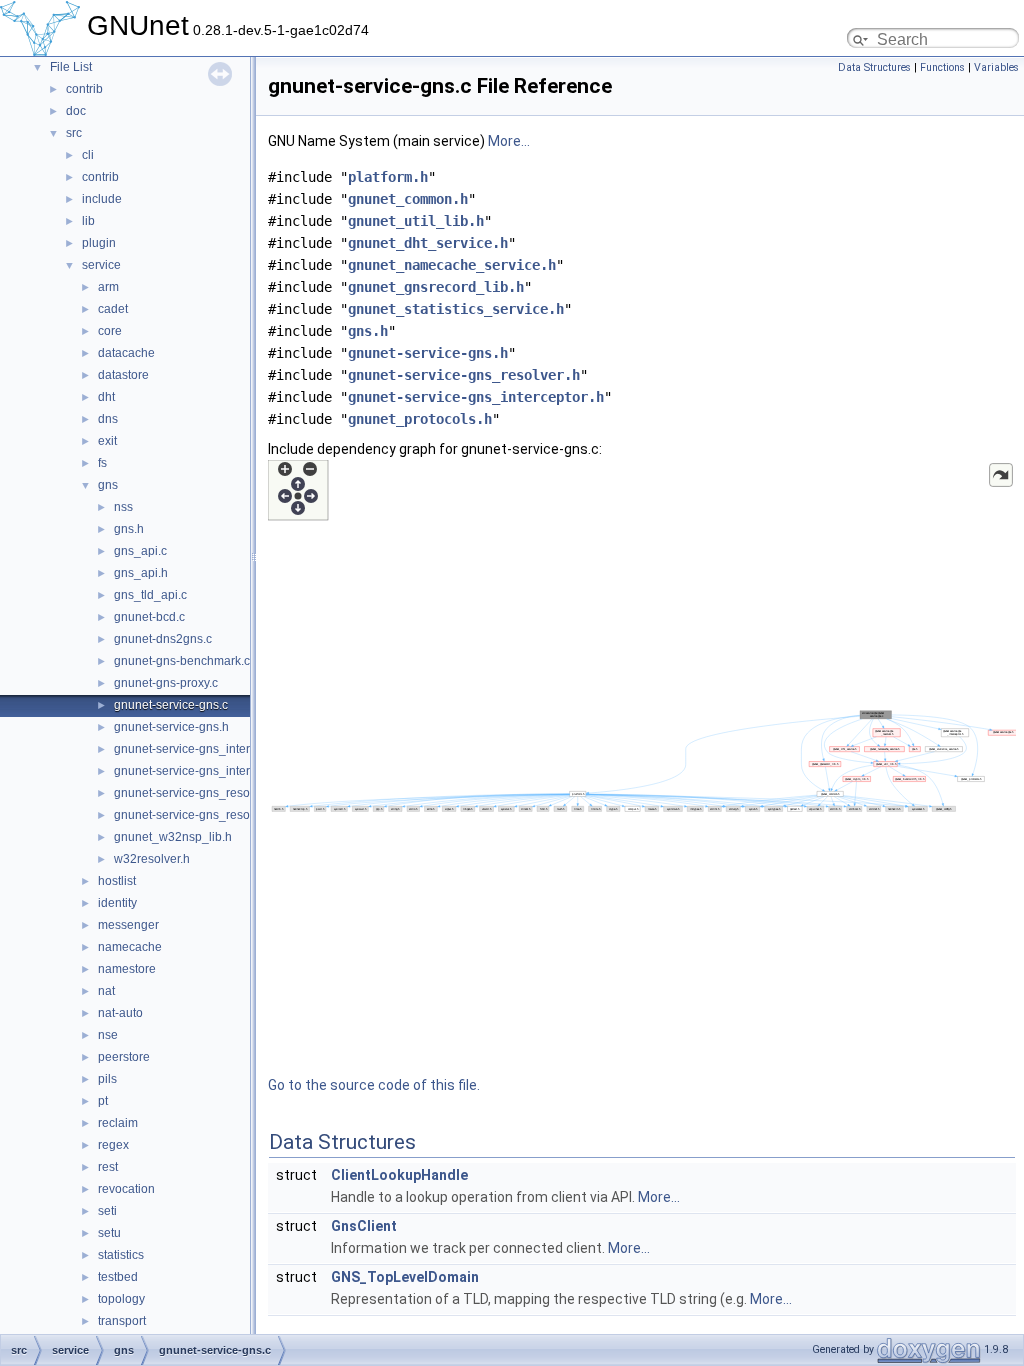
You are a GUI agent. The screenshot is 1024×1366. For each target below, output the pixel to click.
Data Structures (874, 67)
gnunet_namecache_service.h (452, 265)
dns (108, 419)
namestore (127, 969)
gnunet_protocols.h (420, 419)
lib (88, 221)
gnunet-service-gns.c (171, 705)
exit (107, 441)
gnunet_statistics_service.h (456, 309)
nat (106, 991)
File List (71, 67)
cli (88, 155)
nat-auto (120, 1013)
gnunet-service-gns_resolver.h (196, 815)
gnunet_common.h (408, 199)
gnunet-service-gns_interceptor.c (203, 749)
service (101, 265)
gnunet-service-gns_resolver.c (196, 793)
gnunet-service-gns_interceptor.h (203, 771)
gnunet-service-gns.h (171, 727)
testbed (118, 1277)
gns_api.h (141, 573)
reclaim (118, 1123)
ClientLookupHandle (399, 1175)
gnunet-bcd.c (149, 617)
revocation (126, 1189)
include (102, 199)
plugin (99, 243)
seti (107, 1211)
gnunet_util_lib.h (416, 221)
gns (108, 485)
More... (509, 141)
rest (108, 1167)
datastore (123, 375)
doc (76, 111)
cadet (113, 309)
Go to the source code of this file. (374, 1085)
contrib (84, 89)
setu (109, 1233)
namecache (130, 947)
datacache (126, 353)
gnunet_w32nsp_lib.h (173, 837)
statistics (121, 1255)
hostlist (117, 881)
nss (123, 507)
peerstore (124, 1057)
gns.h (129, 529)
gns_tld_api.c (150, 595)
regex (113, 1145)
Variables (996, 67)
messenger (128, 925)
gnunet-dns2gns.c (163, 639)
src (74, 133)
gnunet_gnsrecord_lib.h (436, 287)
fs (102, 463)
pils (107, 1079)
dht (106, 397)
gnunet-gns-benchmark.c (182, 661)
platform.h (388, 177)
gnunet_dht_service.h (428, 243)
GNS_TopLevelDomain (405, 1277)
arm (108, 287)
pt (103, 1101)
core (110, 331)
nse (108, 1035)
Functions (942, 67)
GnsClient (364, 1226)
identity (117, 903)
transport (122, 1321)
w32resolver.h (152, 859)
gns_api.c (140, 551)
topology (121, 1299)
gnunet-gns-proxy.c (166, 683)
